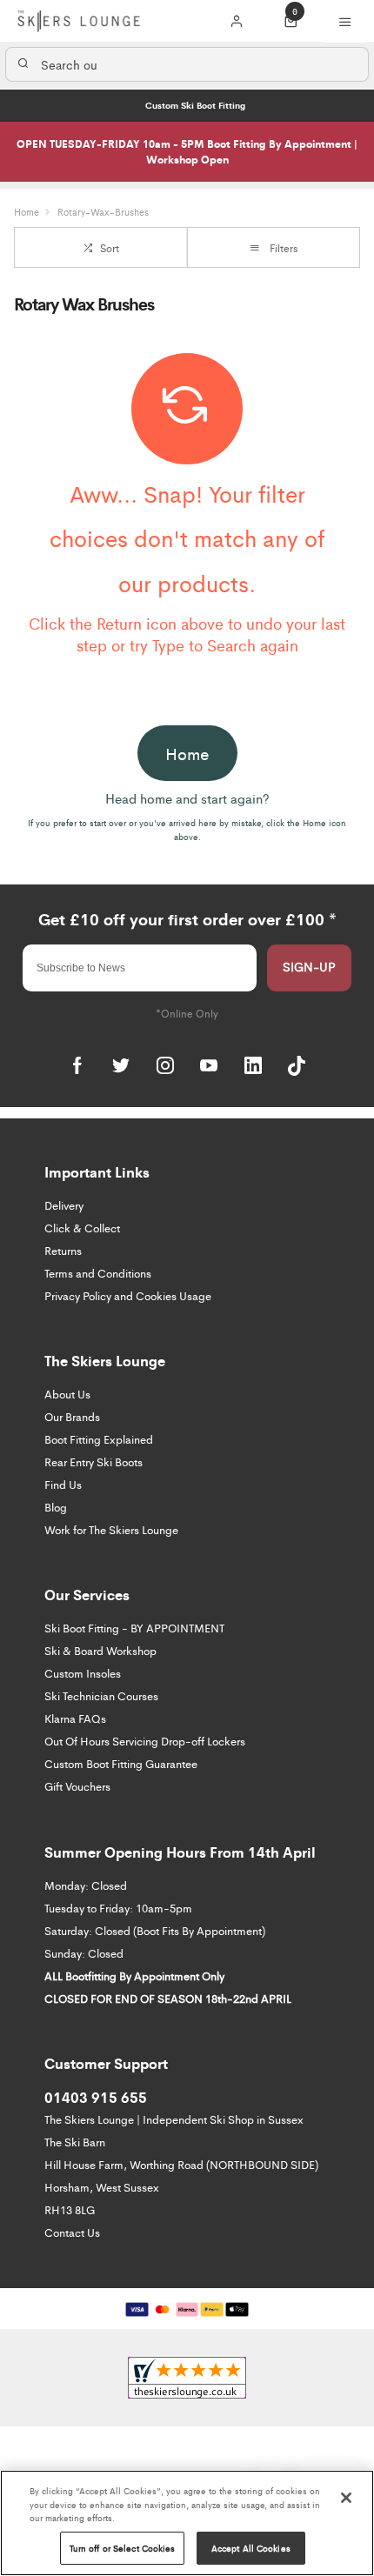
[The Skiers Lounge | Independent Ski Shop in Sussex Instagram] (165, 1065)
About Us (67, 1394)
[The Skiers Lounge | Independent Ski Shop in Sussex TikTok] (297, 1065)
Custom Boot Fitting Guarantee (121, 1763)
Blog (56, 1507)
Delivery (64, 1205)
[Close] (346, 2498)
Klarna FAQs (75, 1718)
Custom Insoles (83, 1673)
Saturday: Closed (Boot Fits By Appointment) (155, 1930)
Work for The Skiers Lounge (111, 1529)
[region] (187, 2523)
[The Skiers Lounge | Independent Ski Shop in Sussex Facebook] (77, 1065)
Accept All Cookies (251, 2548)
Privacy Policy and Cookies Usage (128, 1295)
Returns (63, 1250)
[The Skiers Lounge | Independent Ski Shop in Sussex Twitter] (121, 1065)
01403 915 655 (96, 2097)
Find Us (63, 1484)
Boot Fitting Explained (99, 1439)
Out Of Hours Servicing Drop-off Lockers (145, 1741)
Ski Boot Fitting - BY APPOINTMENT (134, 1628)
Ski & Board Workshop (100, 1650)
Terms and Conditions (98, 1273)
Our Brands (72, 1416)
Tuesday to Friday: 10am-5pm (118, 1908)
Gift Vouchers (77, 1786)
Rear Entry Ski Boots (93, 1462)
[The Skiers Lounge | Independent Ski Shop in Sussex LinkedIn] (253, 1065)
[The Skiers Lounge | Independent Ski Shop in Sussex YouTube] (209, 1065)
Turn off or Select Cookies (123, 2548)
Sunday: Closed (84, 1953)
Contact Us (72, 2232)
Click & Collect (82, 1228)
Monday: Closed (86, 1885)
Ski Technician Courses (101, 1695)
